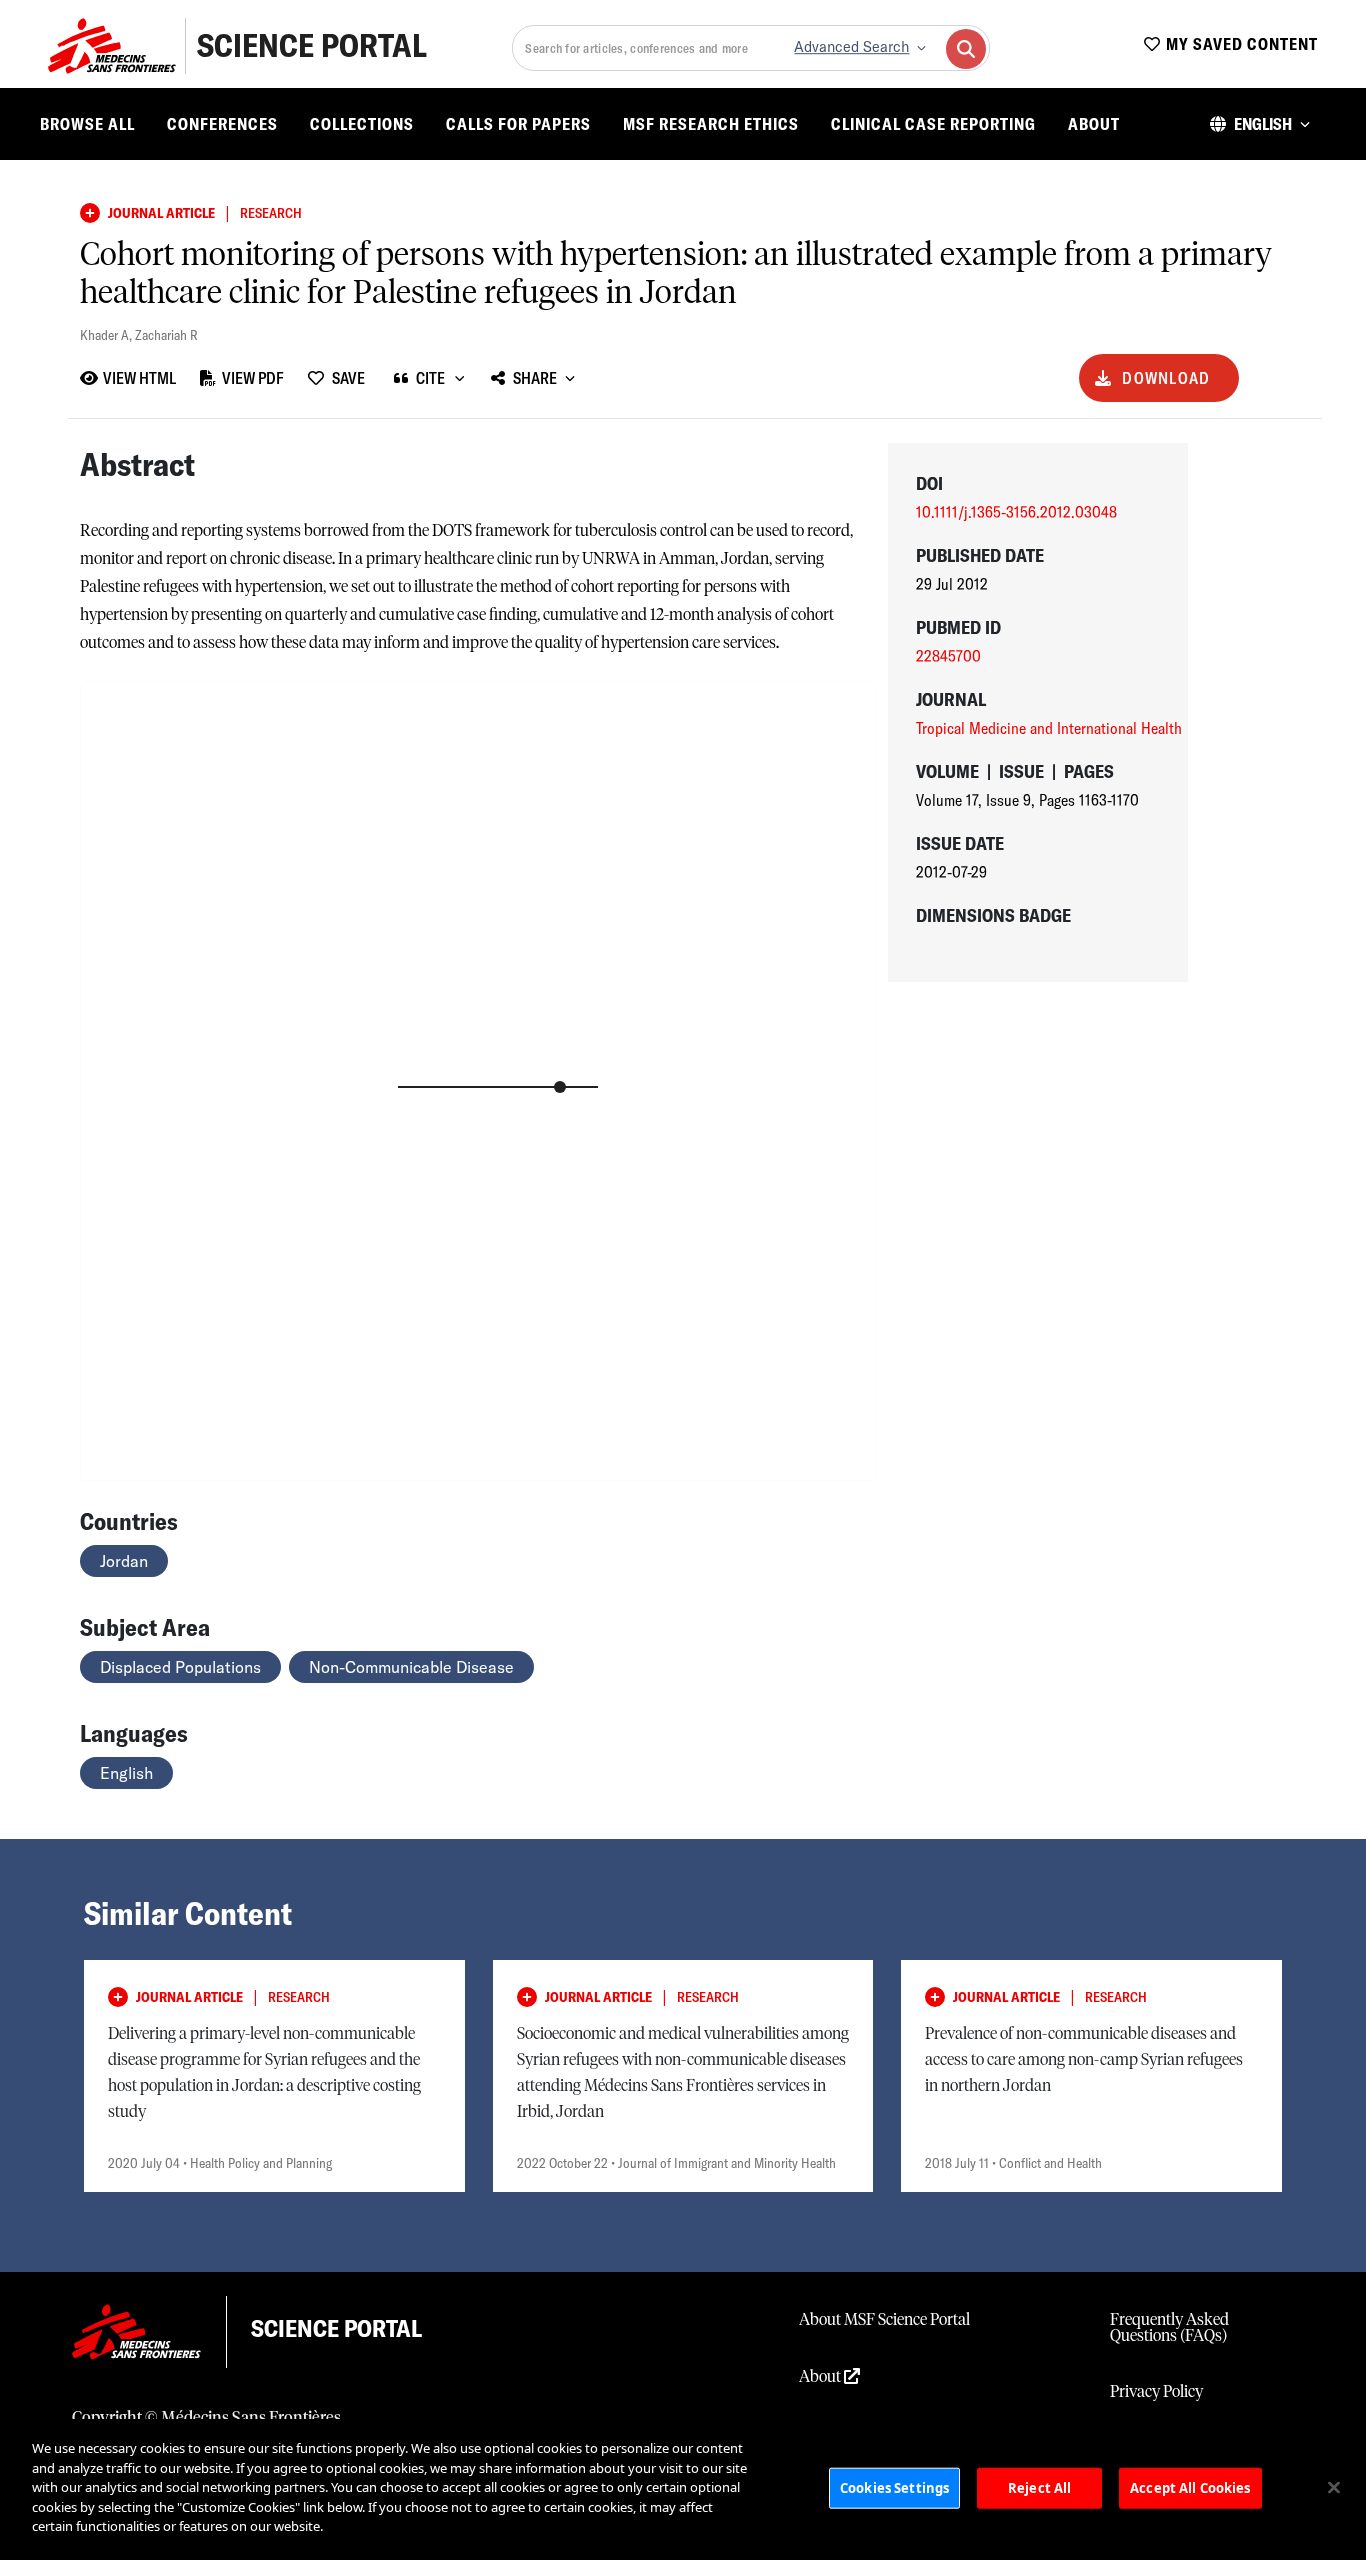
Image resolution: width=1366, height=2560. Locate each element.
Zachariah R (166, 335)
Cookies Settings (894, 2487)
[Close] (1334, 2487)
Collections (362, 124)
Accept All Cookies (1190, 2487)
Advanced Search (851, 47)
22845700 (948, 656)
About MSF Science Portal (884, 2320)
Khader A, (107, 335)
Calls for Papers (518, 124)
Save (348, 378)
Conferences (222, 124)
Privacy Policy (1156, 2392)
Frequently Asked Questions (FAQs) (1169, 2328)
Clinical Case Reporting (933, 124)
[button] (1260, 124)
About (1094, 124)
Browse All (87, 124)
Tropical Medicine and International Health (1049, 728)
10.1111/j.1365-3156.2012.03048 (1016, 512)
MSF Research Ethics (711, 124)
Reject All (1039, 2487)
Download (1166, 378)
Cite (430, 378)
